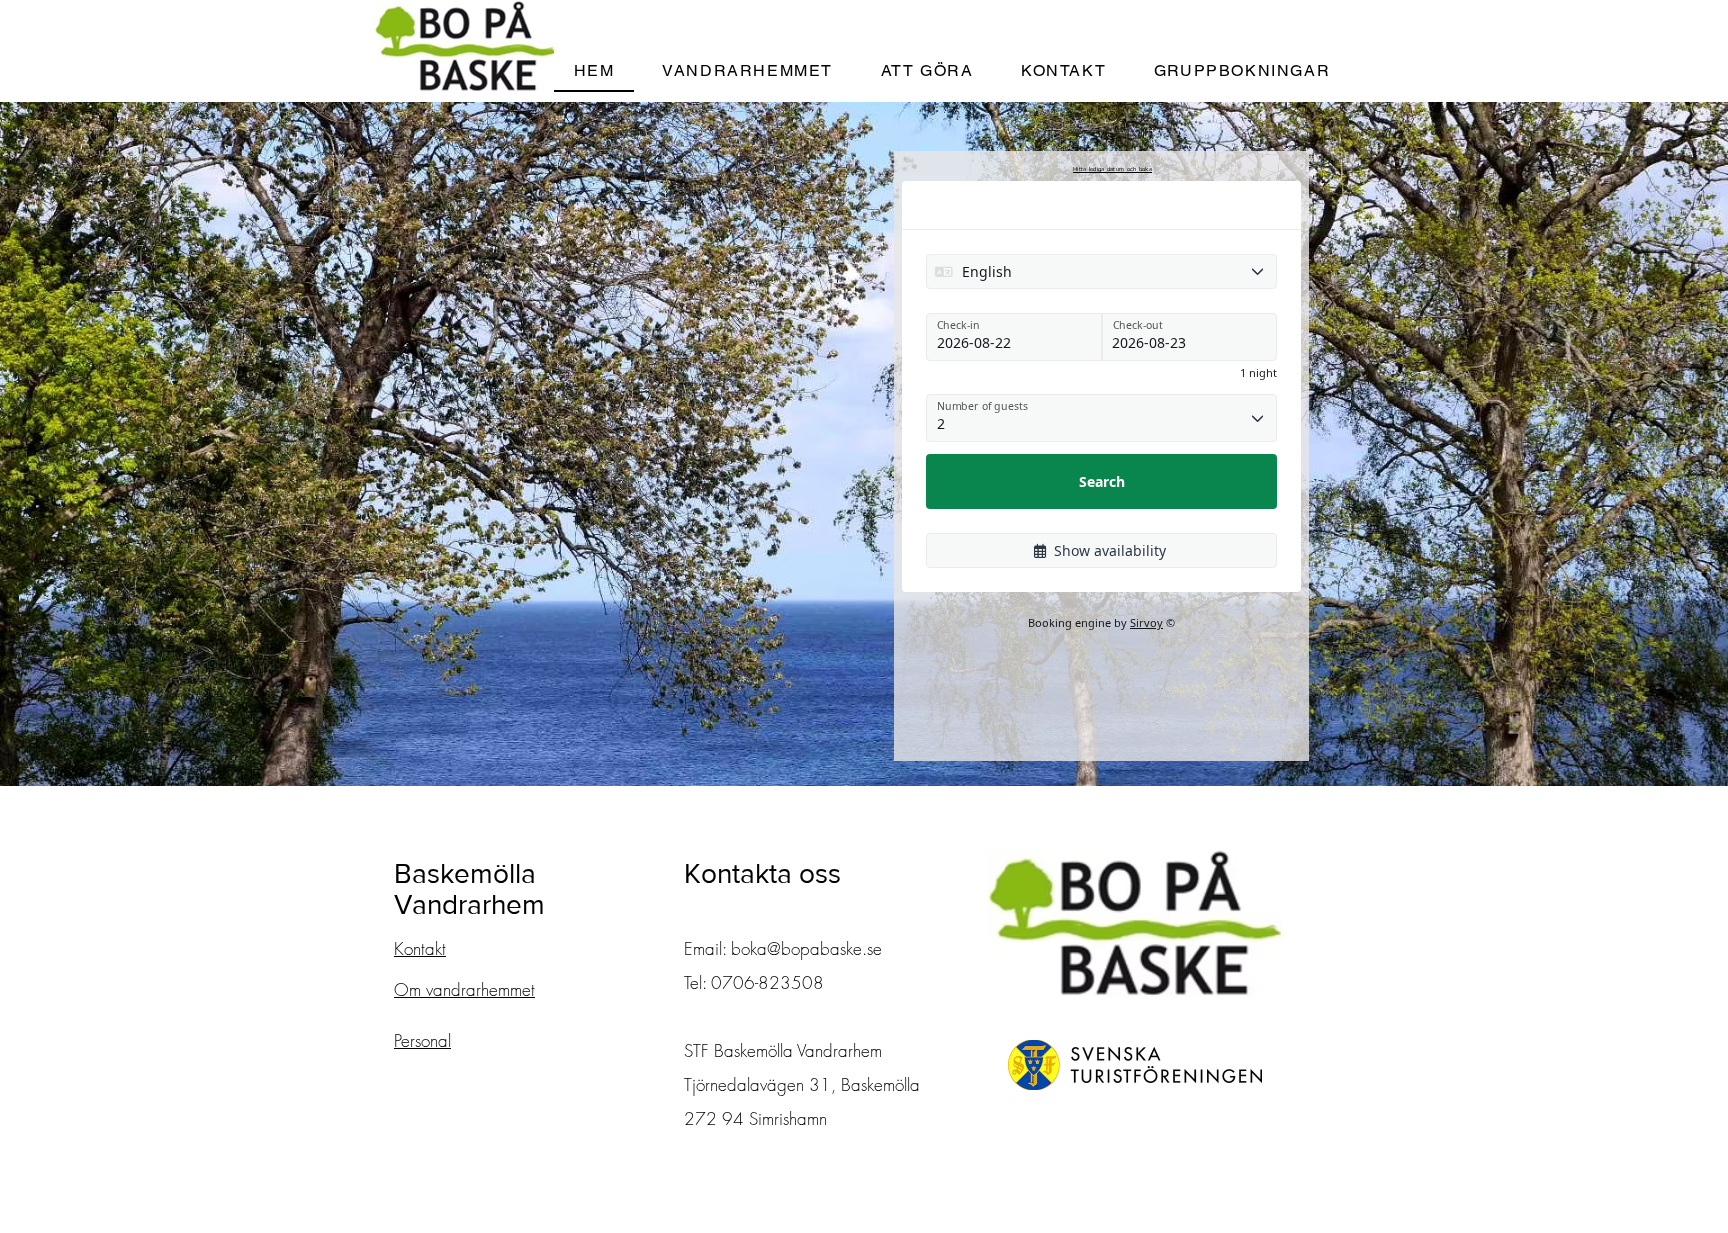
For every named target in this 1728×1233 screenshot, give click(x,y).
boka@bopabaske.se (806, 948)
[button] (747, 71)
